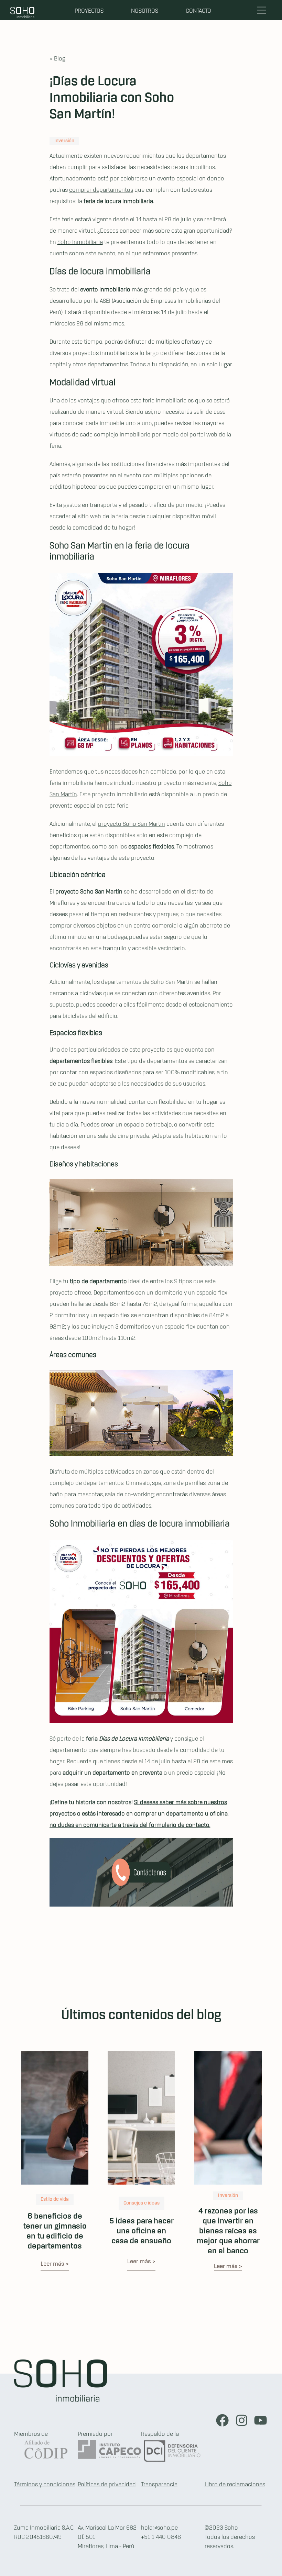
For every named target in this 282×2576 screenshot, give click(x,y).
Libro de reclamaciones (235, 2485)
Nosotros (145, 11)
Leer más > (55, 2264)
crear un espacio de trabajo (136, 1125)
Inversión (64, 141)
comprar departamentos (101, 190)
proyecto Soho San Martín (132, 824)
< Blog (57, 59)
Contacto (198, 11)
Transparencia (159, 2485)
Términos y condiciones (45, 2485)
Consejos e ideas (142, 2203)
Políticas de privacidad (107, 2485)
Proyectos (89, 11)
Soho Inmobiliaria (80, 242)
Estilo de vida (55, 2200)
